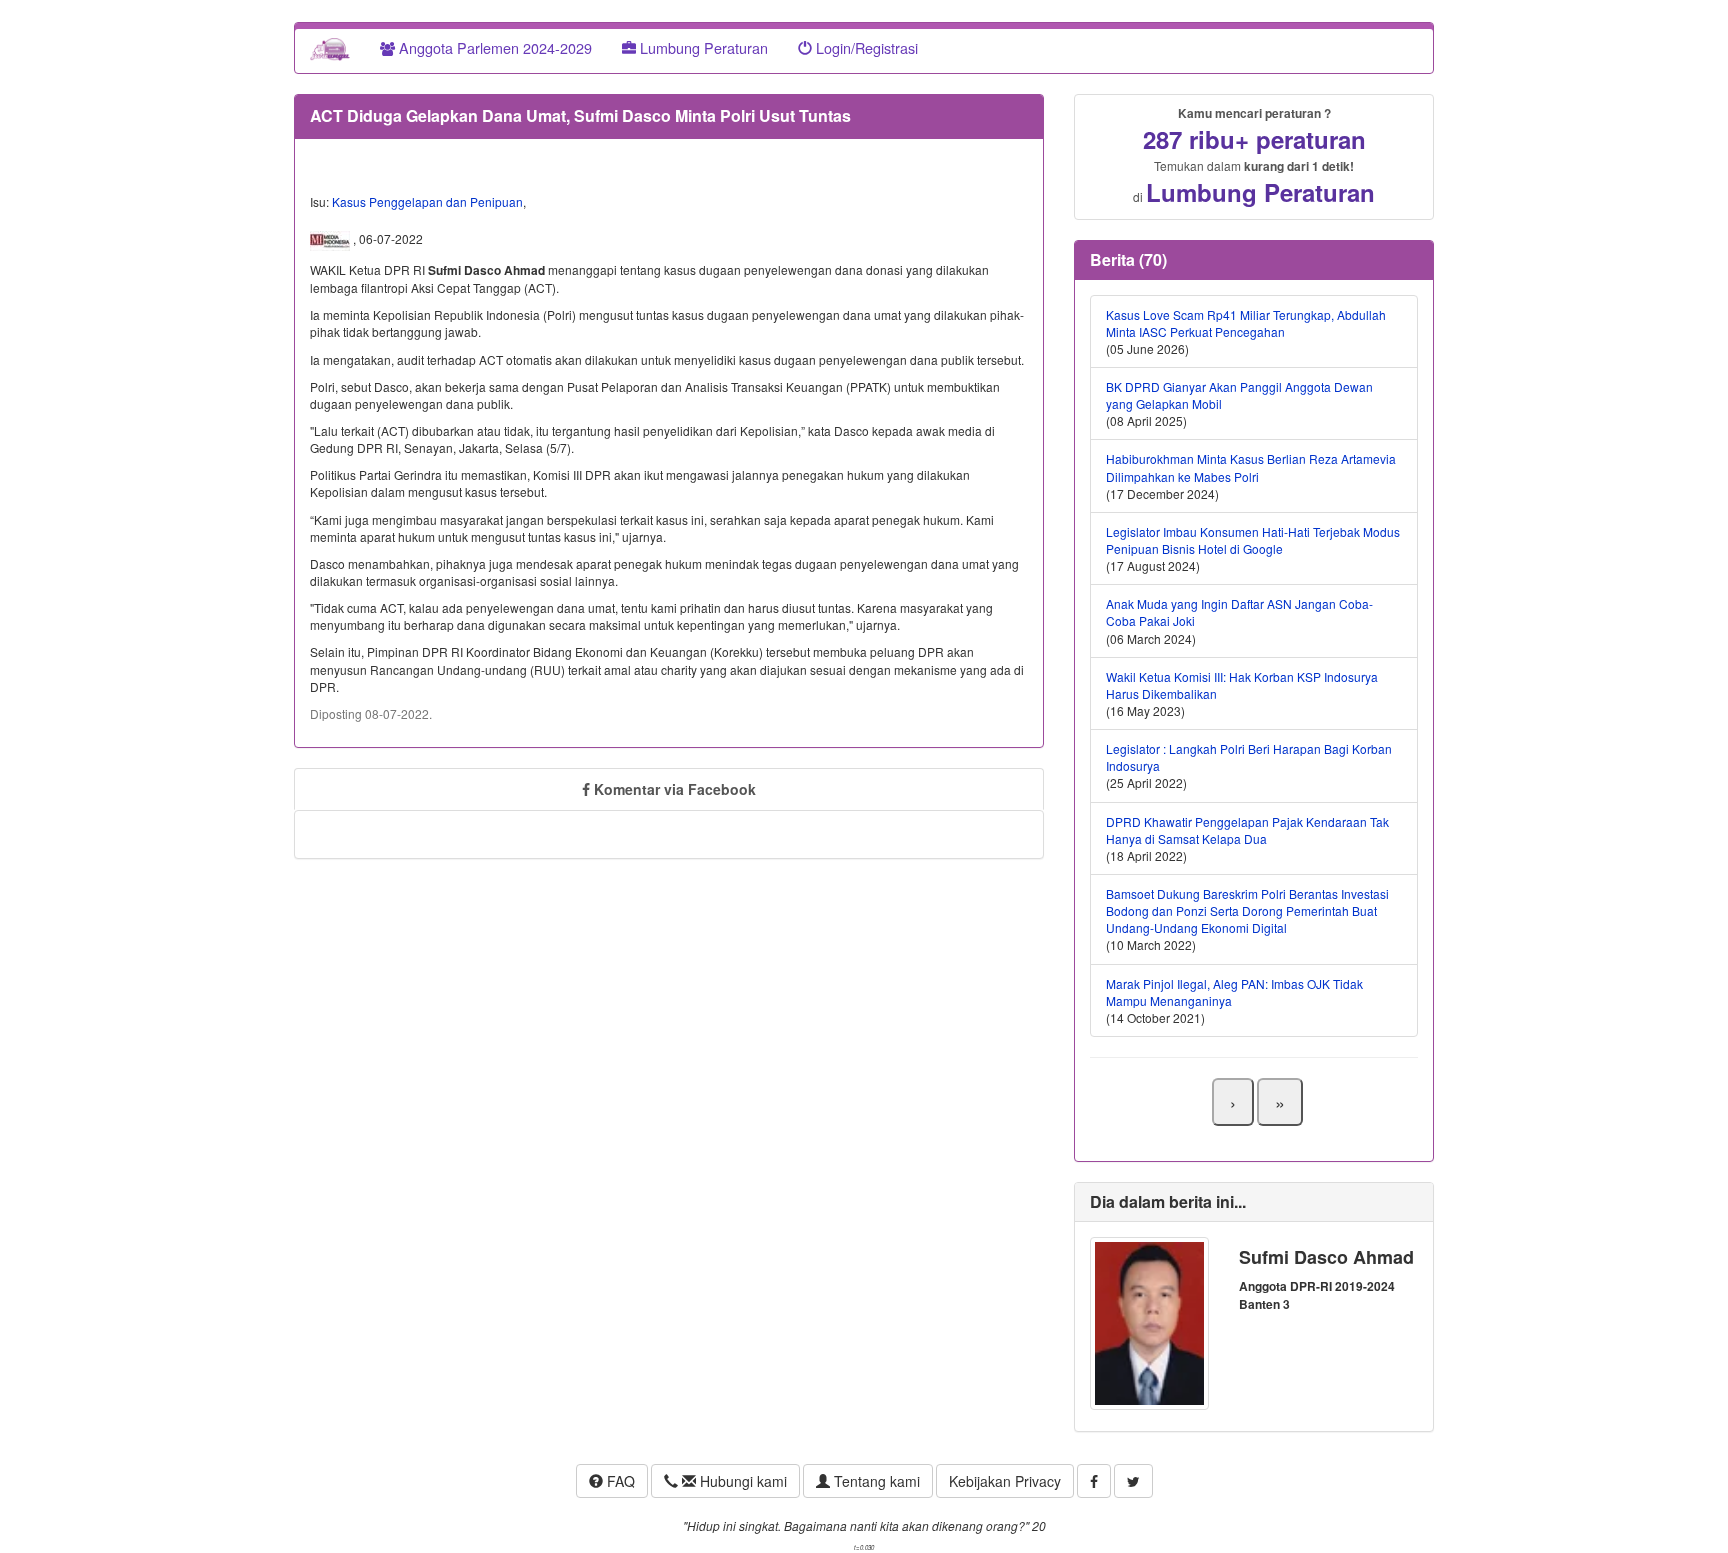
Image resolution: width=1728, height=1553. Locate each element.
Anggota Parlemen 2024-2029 (493, 47)
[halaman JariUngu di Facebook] (1094, 1481)
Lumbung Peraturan (702, 47)
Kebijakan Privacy (1005, 1481)
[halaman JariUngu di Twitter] (1133, 1481)
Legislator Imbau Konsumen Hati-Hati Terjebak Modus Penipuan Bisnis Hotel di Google (1253, 540)
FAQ (619, 1481)
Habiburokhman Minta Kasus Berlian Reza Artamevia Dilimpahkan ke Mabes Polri (1251, 467)
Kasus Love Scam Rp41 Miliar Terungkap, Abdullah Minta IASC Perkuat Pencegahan (1246, 323)
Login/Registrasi (865, 47)
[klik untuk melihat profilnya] (1149, 1321)
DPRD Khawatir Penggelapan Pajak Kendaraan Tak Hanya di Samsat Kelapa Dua (1247, 830)
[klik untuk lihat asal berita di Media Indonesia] (331, 239)
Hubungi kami (741, 1481)
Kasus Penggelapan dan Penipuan (427, 201)
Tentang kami (875, 1481)
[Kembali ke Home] (330, 48)
